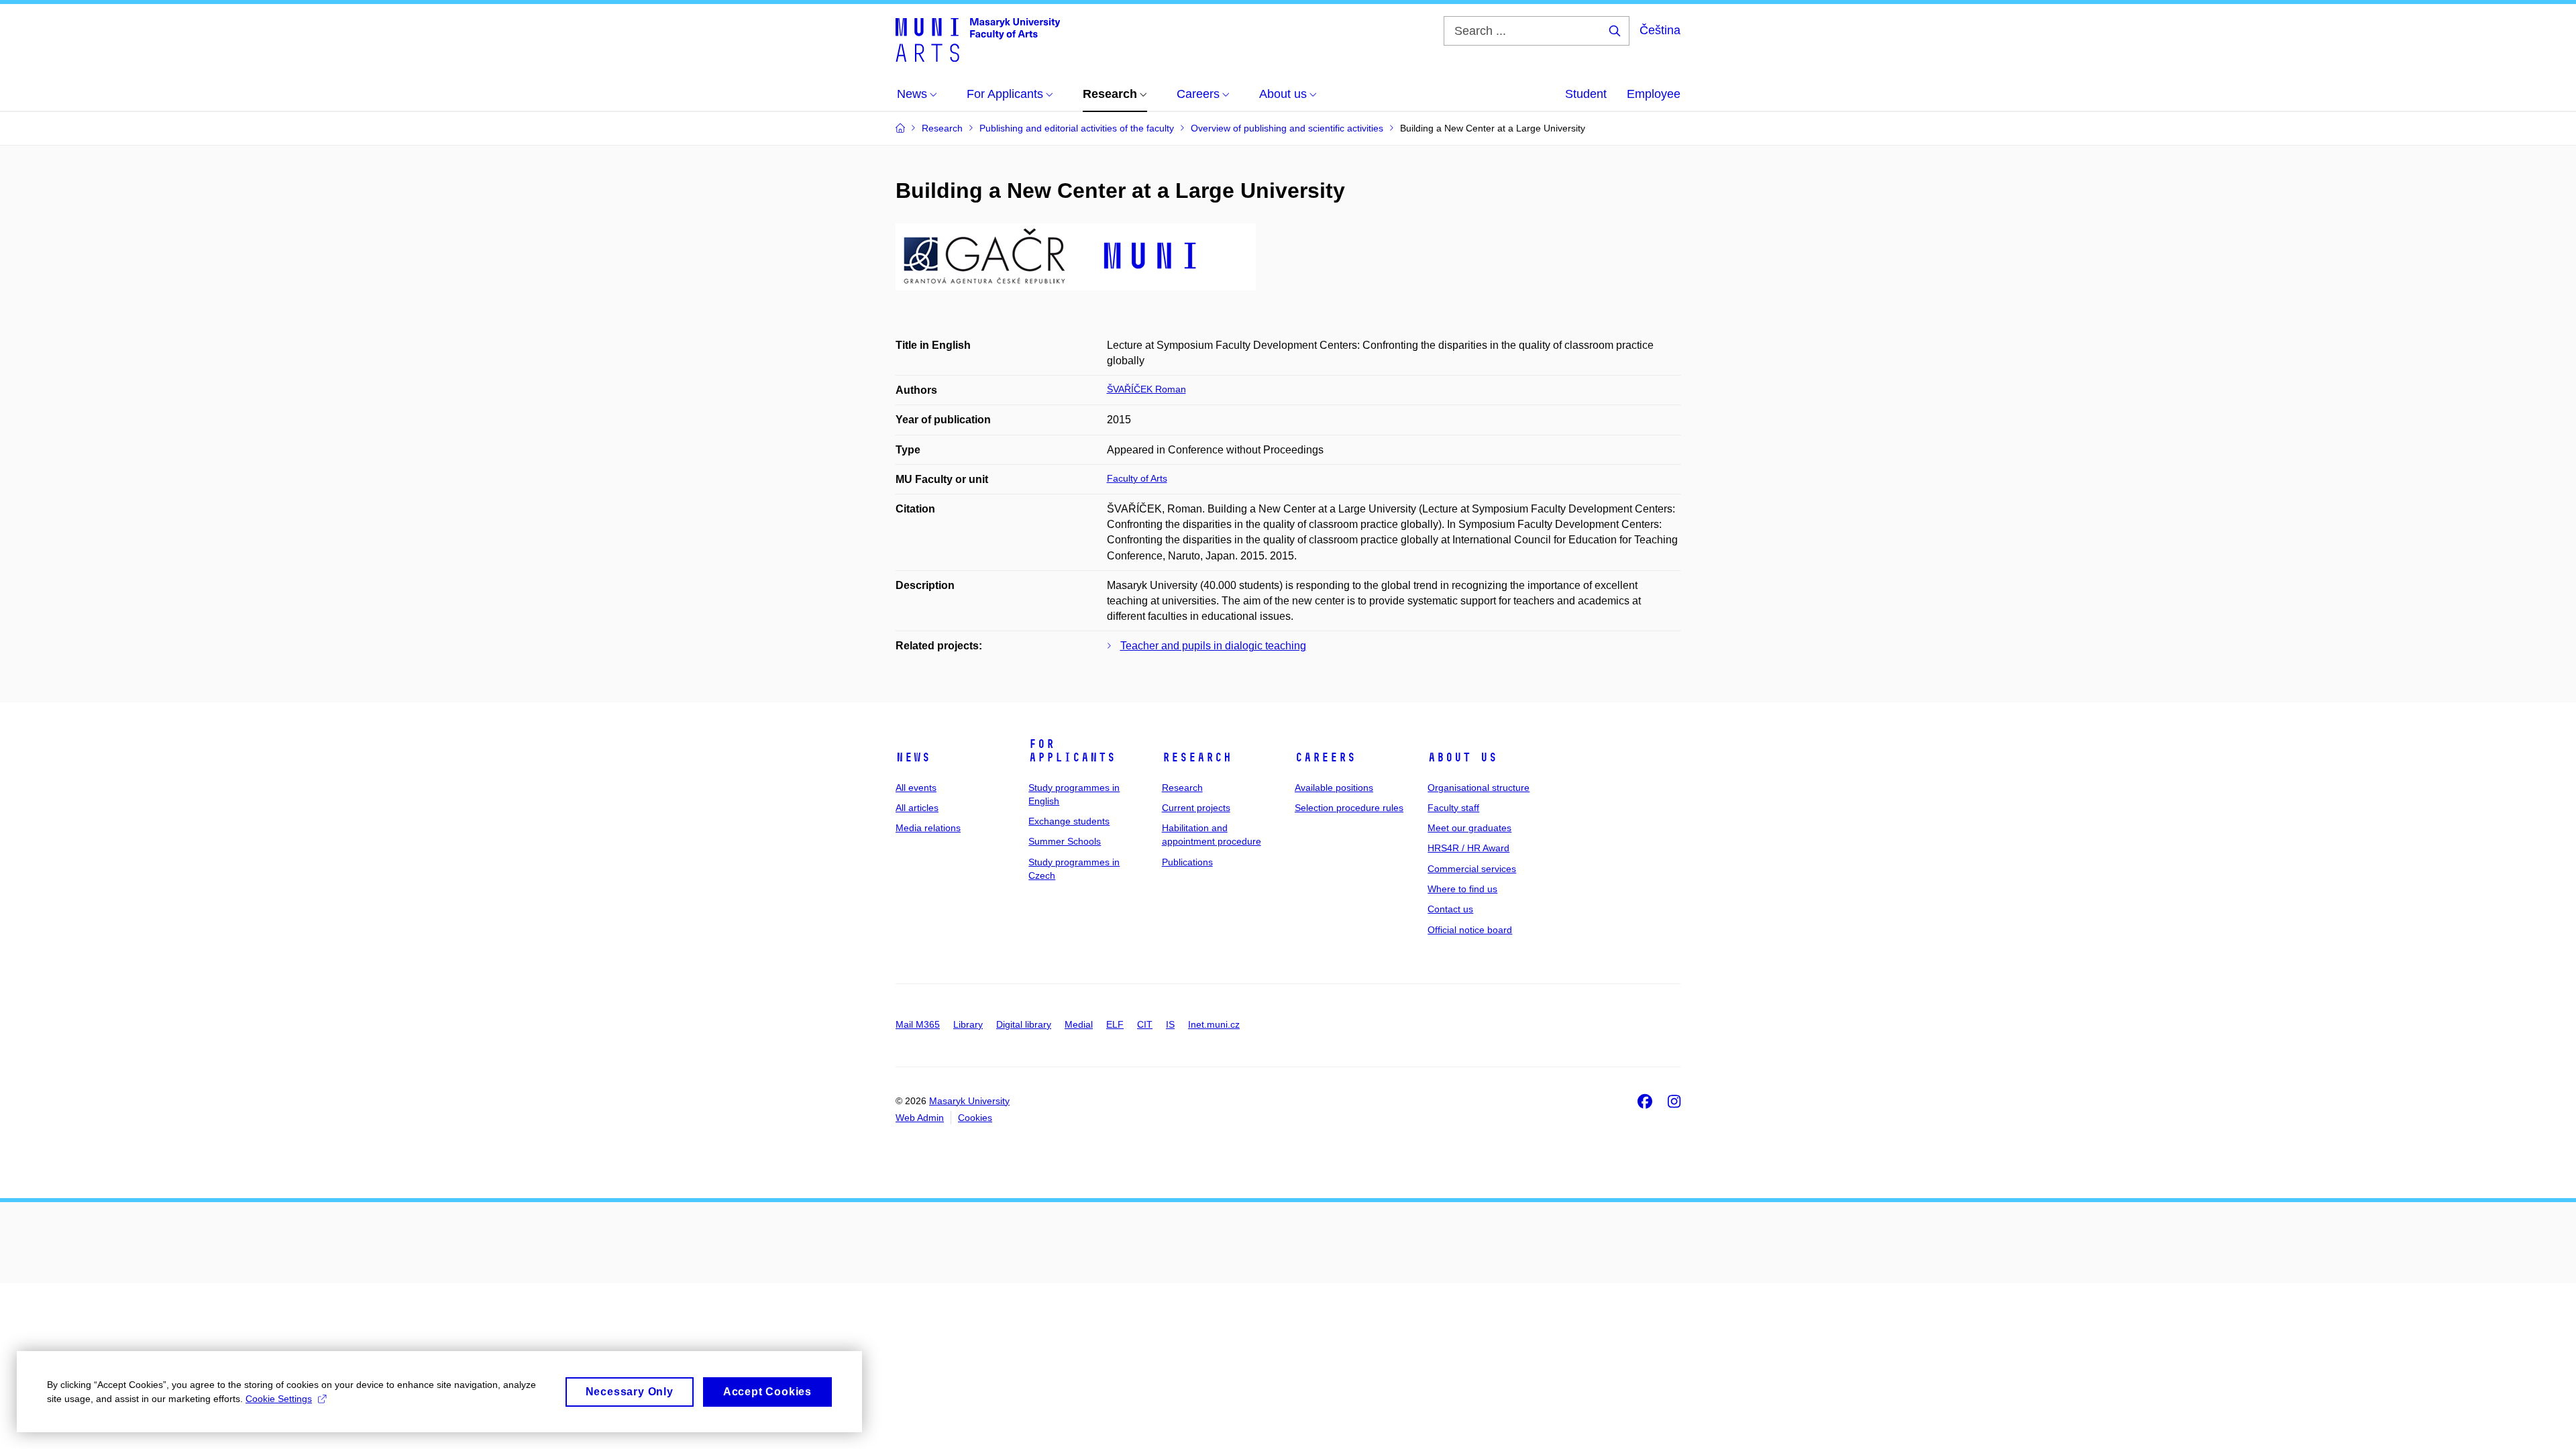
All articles (917, 808)
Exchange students (1069, 821)
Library (968, 1024)
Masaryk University (969, 1101)
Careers (1325, 757)
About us (1462, 757)
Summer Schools (1065, 841)
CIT (1145, 1024)
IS (1170, 1024)
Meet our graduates (1469, 828)
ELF (1115, 1024)
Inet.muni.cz (1214, 1024)
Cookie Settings (279, 1399)
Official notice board (1470, 930)
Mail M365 (918, 1024)
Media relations (928, 828)
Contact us (1450, 909)
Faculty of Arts (1137, 478)
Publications (1187, 862)
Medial (1079, 1024)
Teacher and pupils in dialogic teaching (1213, 646)
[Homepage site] (978, 39)
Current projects (1196, 808)
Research (1197, 757)
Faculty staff (1453, 808)
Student (1586, 94)
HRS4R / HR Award (1468, 848)
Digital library (1024, 1024)
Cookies (975, 1118)
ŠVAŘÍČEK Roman (1146, 389)
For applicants (1072, 751)
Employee (1654, 94)
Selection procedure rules (1349, 808)
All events (916, 788)
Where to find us (1462, 889)
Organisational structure (1479, 788)
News (913, 757)
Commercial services (1472, 869)
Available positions (1334, 788)
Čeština (1660, 30)
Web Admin (920, 1118)
